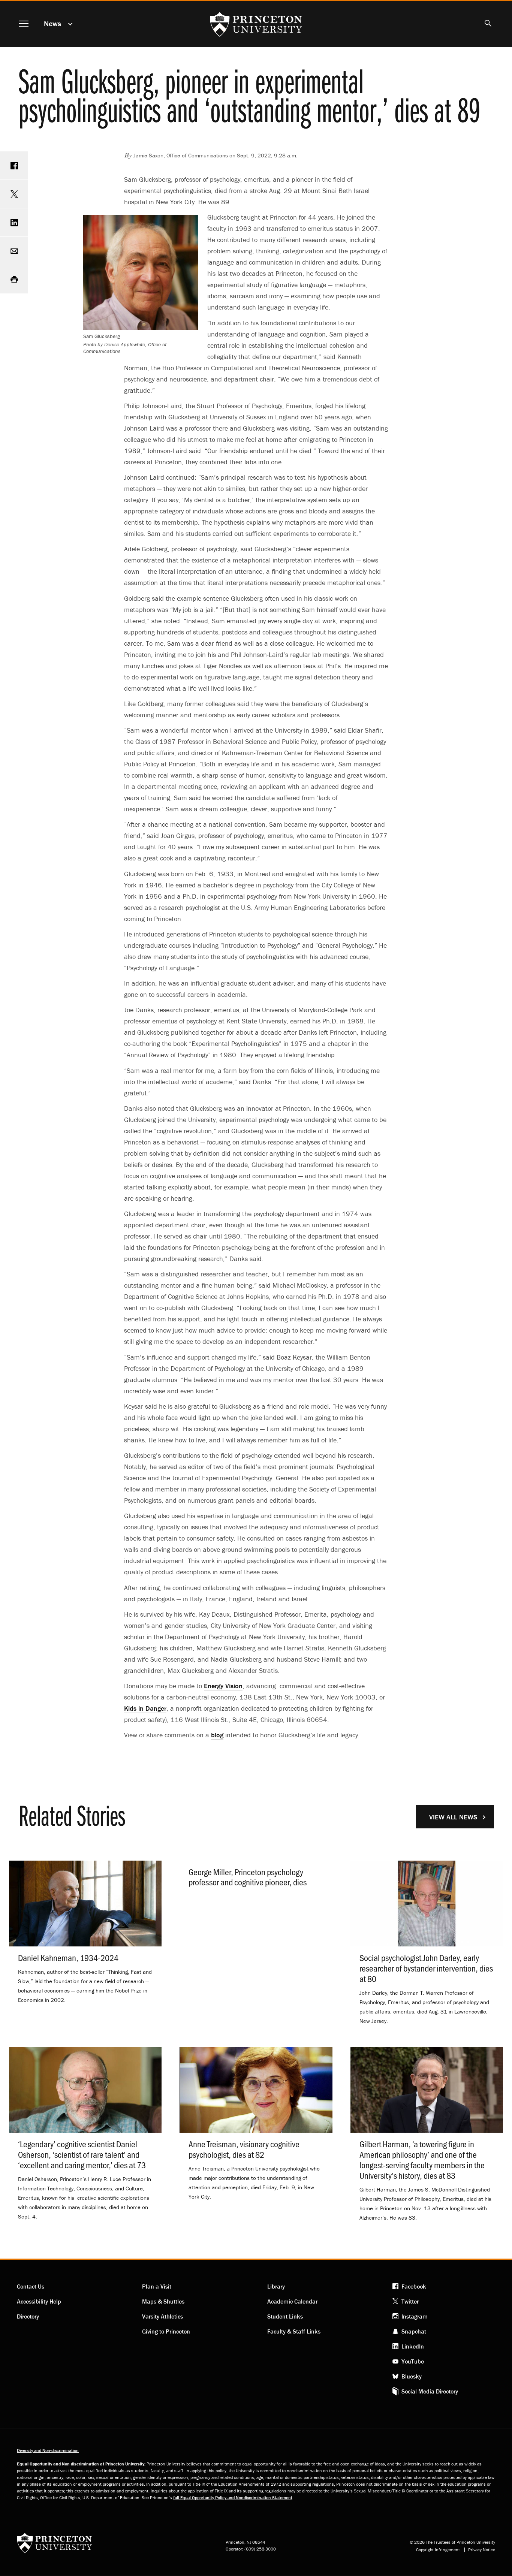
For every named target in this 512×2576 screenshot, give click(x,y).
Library (276, 2286)
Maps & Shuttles (163, 2301)
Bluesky (412, 2376)
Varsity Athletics (162, 2316)
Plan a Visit (157, 2286)
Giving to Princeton (166, 2331)
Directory (28, 2316)
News (52, 23)
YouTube (413, 2361)
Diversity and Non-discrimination (48, 2450)
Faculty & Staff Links (294, 2331)
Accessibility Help (39, 2301)
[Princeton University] (54, 2545)
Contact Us (31, 2286)
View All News (453, 1817)
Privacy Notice (482, 2550)
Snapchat (414, 2331)
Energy (223, 1686)
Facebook (414, 2286)
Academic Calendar (292, 2301)
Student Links (285, 2316)
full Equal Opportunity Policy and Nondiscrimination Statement (233, 2497)
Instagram (415, 2316)
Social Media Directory (430, 2391)
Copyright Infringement (438, 2550)
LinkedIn (413, 2346)
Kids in (145, 1708)
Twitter (410, 2301)
